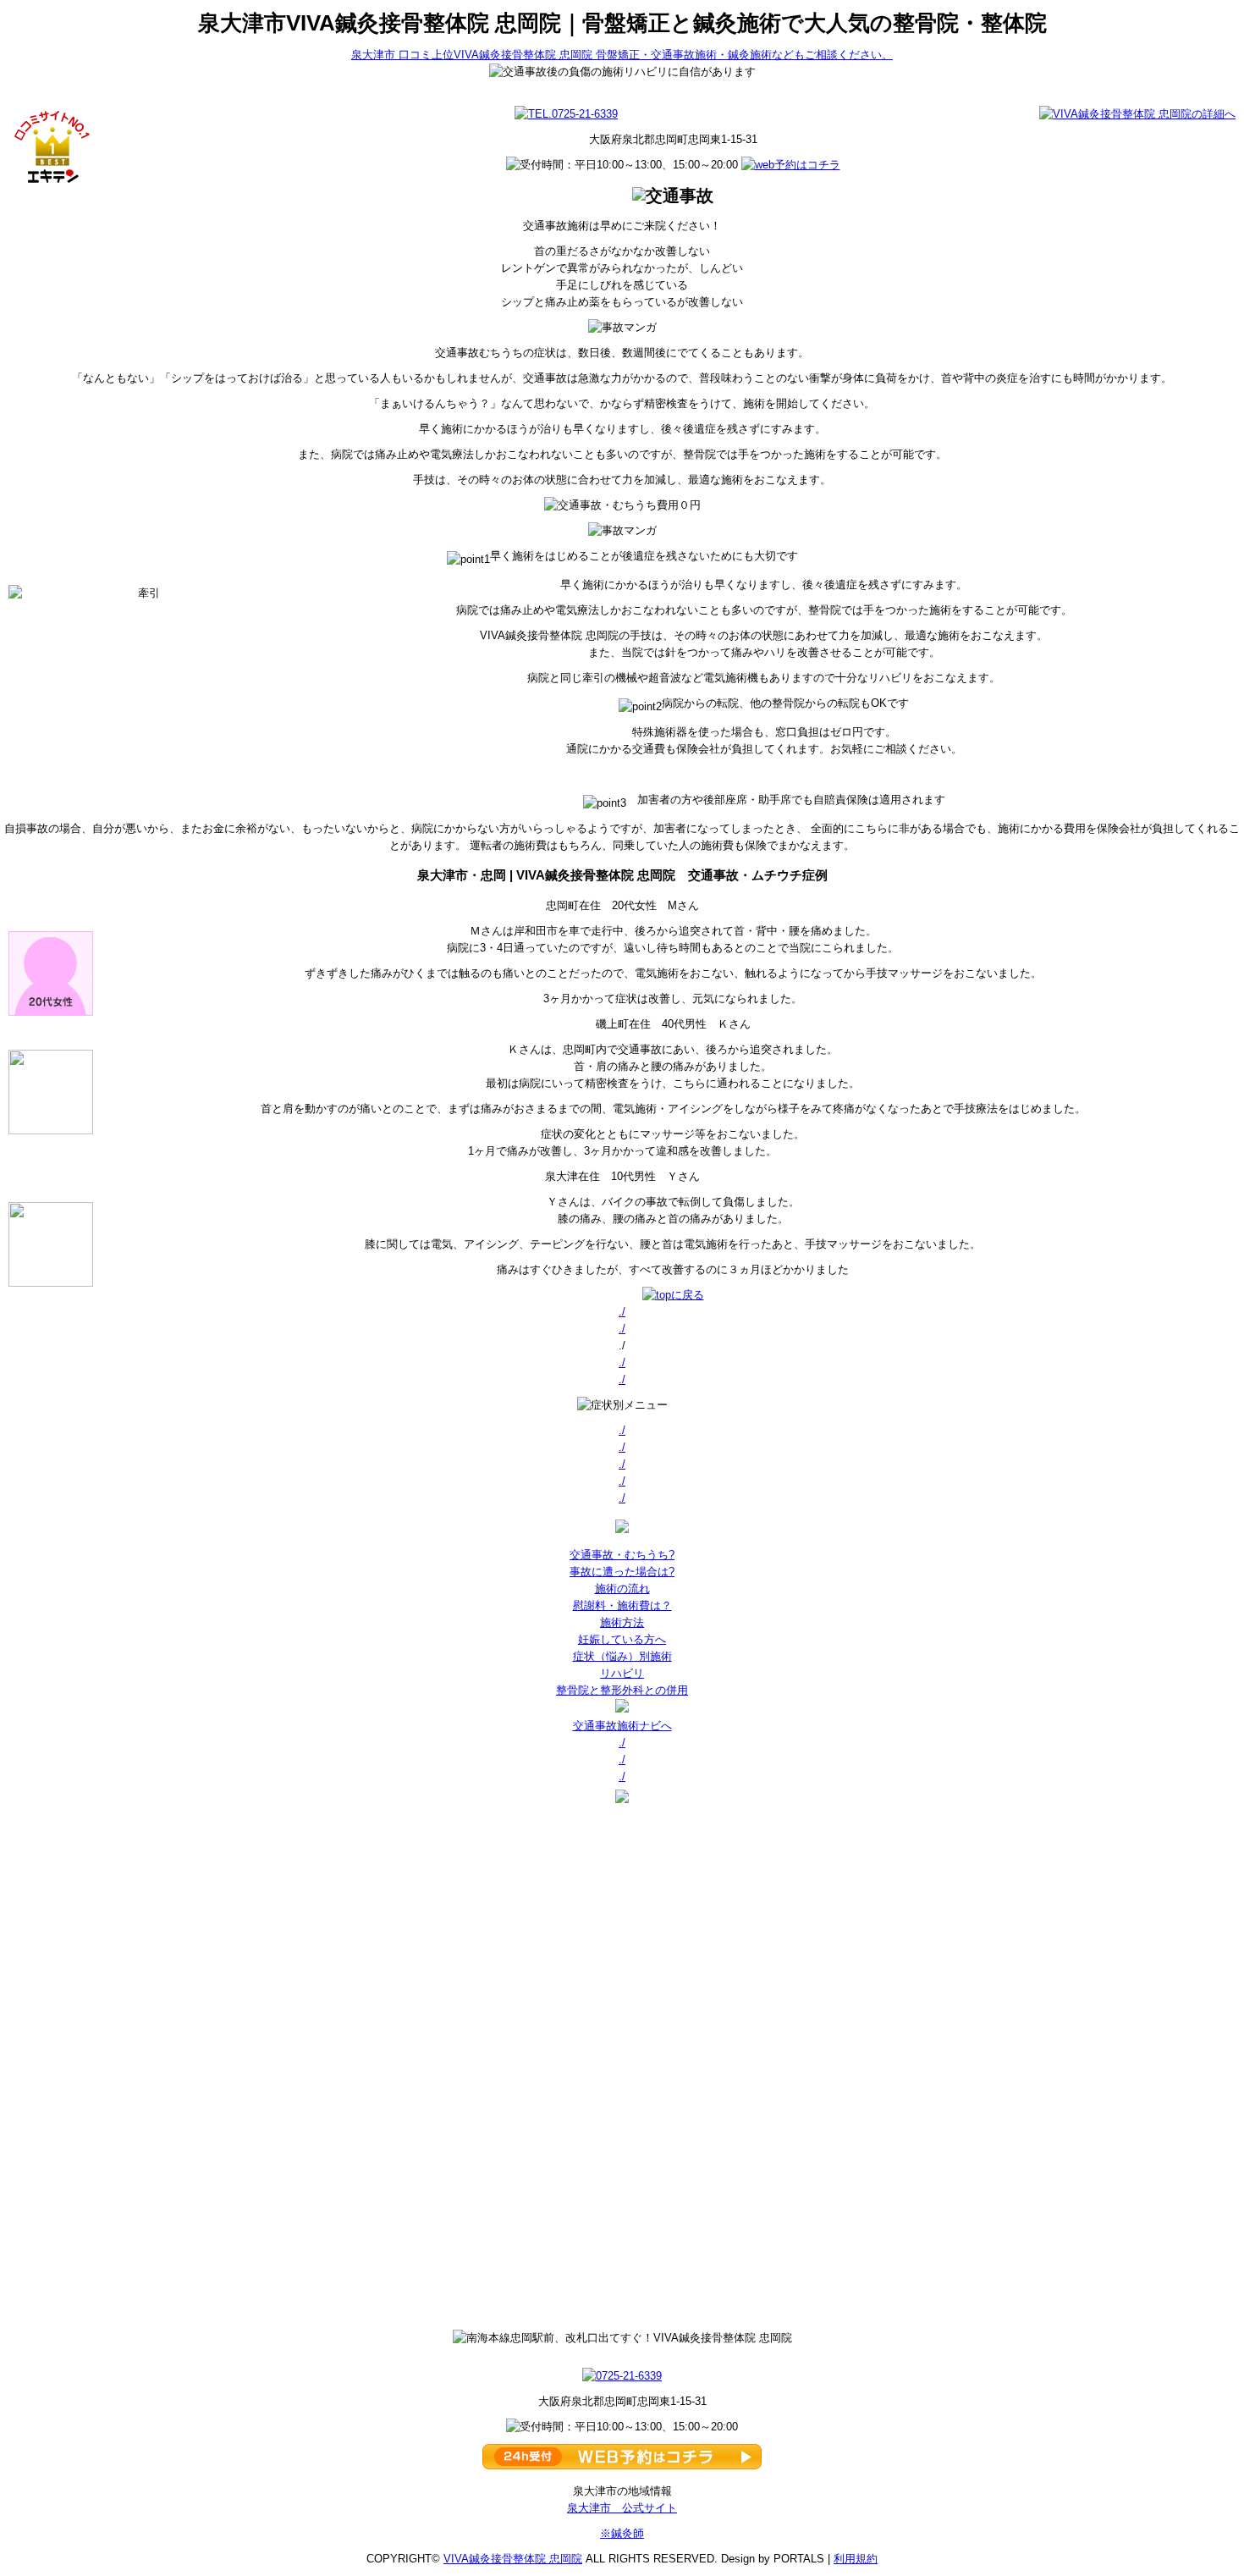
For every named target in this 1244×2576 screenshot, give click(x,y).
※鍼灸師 (622, 2533)
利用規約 (856, 2559)
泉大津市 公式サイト (622, 2508)
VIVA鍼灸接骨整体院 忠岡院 (513, 2559)
